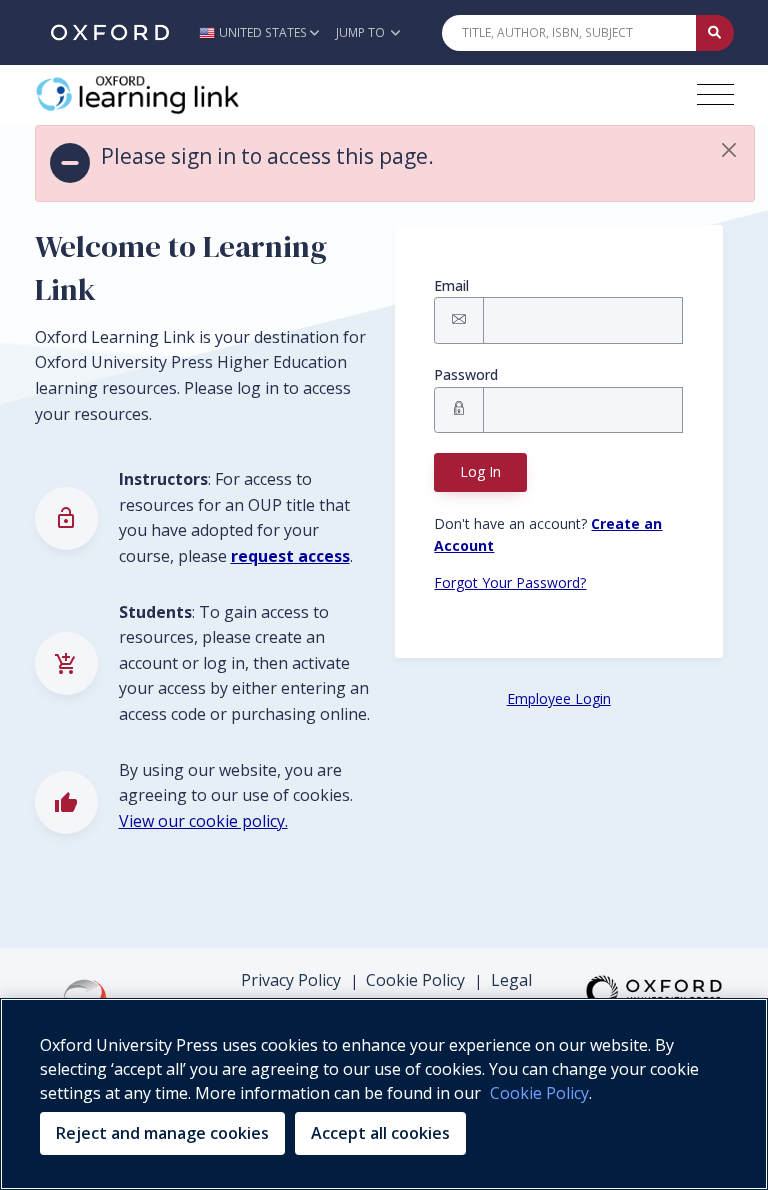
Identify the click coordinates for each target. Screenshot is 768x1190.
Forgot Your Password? (510, 582)
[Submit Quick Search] (715, 33)
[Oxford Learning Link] (185, 95)
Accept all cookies (380, 1133)
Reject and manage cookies (162, 1133)
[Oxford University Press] (110, 32)
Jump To (362, 32)
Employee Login (559, 698)
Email (451, 285)
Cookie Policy (415, 980)
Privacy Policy (291, 980)
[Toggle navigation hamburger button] (715, 94)
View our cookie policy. (203, 821)
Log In (480, 471)
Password (466, 374)
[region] (384, 1094)
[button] (264, 32)
